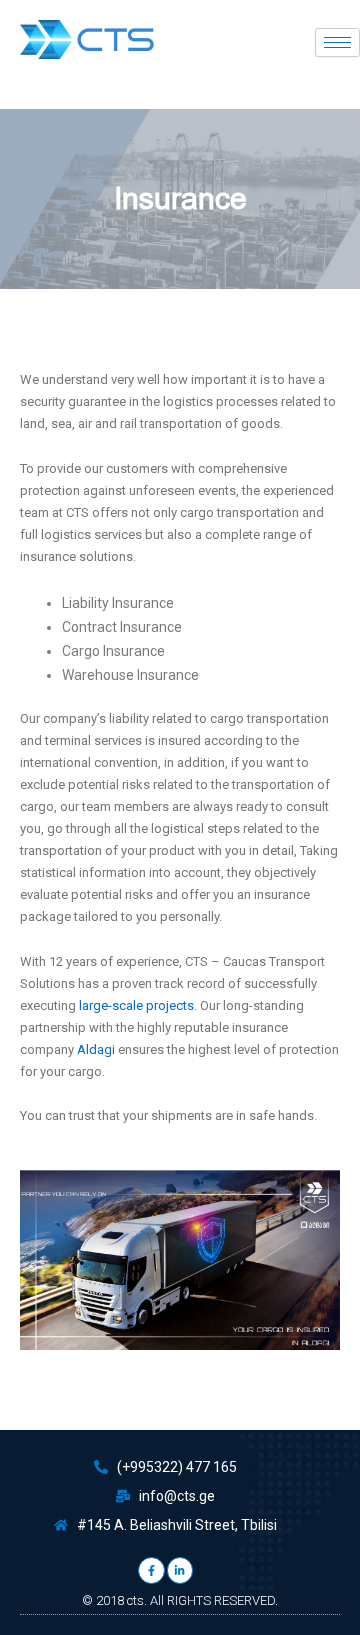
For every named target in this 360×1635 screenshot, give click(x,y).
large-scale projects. (138, 1005)
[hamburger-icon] (337, 42)
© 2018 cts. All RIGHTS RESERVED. (180, 1600)
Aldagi (96, 1049)
